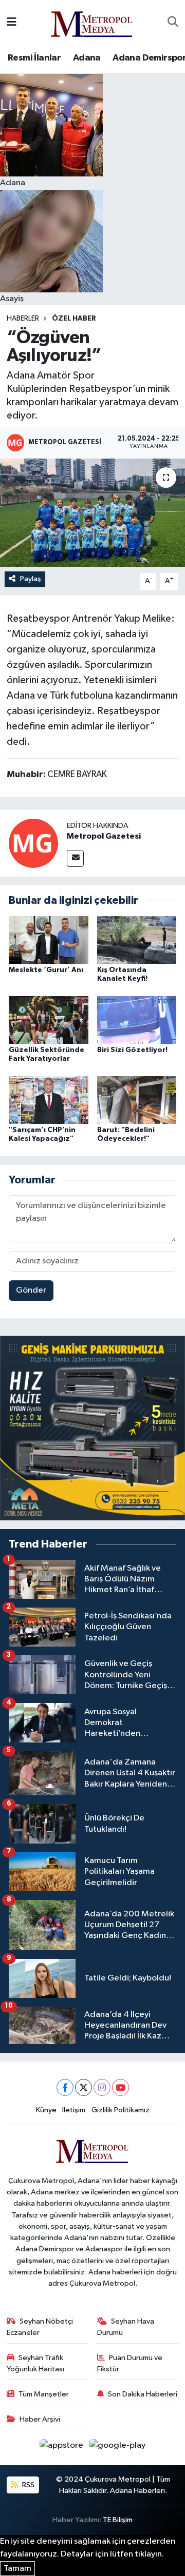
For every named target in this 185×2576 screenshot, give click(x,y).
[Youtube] (121, 2087)
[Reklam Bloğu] (92, 1428)
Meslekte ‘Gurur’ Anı (46, 970)
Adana (87, 58)
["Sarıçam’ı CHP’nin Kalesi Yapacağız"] (49, 1099)
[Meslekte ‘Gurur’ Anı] (49, 939)
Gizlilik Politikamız (121, 2110)
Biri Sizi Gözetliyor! (132, 1050)
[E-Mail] (75, 858)
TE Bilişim (118, 2520)
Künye (46, 2110)
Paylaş (31, 579)
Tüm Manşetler (44, 2394)
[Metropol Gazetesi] (33, 843)
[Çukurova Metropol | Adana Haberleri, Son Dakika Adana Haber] (92, 22)
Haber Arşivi (40, 2419)
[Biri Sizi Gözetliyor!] (137, 1019)
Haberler (23, 319)
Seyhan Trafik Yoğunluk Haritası (35, 2363)
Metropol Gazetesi (104, 836)
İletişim (74, 2110)
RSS (27, 2485)
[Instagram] (102, 2087)
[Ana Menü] (12, 22)
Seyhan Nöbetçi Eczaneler (40, 2327)
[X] (84, 2087)
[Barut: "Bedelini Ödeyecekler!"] (137, 1099)
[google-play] (118, 2448)
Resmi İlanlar (34, 58)
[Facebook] (65, 2087)
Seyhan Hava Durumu (126, 2327)
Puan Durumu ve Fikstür (130, 2363)
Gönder (31, 1290)
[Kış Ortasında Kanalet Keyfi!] (137, 939)
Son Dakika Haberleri (143, 2394)
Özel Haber (74, 319)
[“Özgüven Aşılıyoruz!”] (92, 513)
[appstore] (62, 2448)
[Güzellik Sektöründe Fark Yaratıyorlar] (49, 1019)
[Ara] (173, 23)
